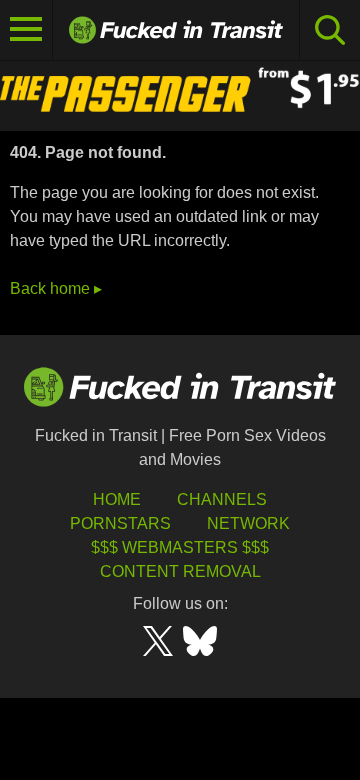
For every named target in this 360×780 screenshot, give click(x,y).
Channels (222, 499)
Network (248, 523)
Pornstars (120, 523)
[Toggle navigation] (26, 30)
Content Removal (180, 571)
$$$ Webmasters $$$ (180, 547)
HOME (117, 499)
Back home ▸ (56, 288)
